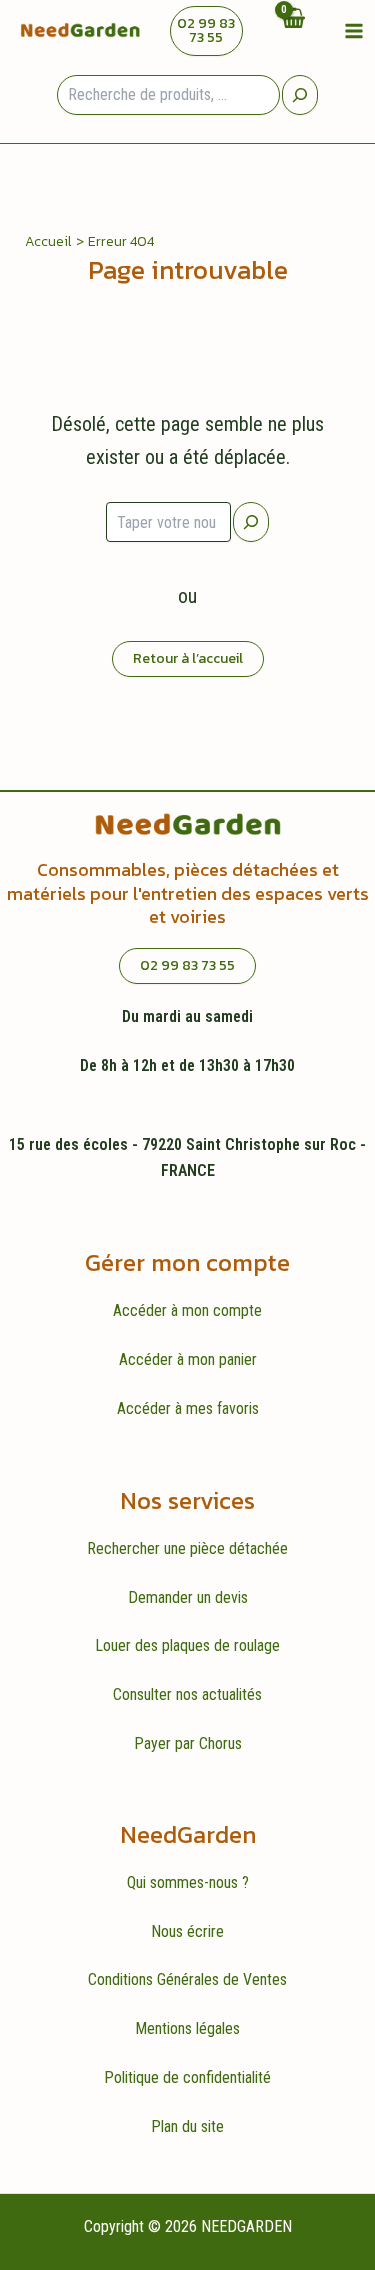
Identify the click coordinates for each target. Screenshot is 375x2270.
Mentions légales (187, 2028)
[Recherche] (300, 95)
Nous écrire (187, 1931)
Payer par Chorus (188, 1743)
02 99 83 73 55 (206, 30)
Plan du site (187, 2126)
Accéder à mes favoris (188, 1408)
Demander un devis (188, 1597)
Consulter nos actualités (187, 1694)
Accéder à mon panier (188, 1359)
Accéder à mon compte (187, 1310)
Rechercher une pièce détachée (187, 1548)
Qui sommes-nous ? (188, 1882)
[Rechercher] (251, 522)
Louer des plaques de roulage (187, 1645)
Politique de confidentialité (187, 2077)
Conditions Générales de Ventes (187, 1979)
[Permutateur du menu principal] (354, 30)
